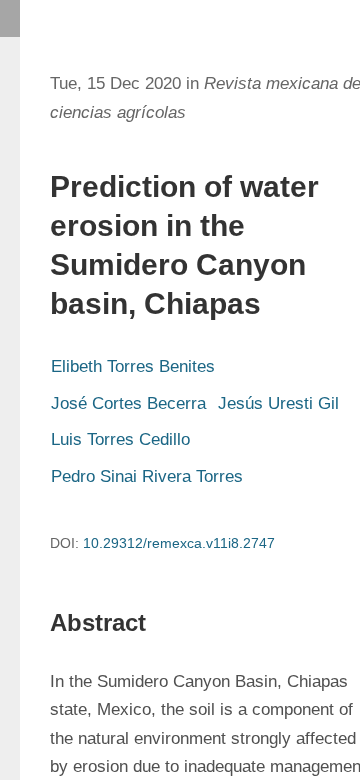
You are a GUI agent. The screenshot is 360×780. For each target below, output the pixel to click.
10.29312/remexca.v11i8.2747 (179, 543)
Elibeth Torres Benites (133, 366)
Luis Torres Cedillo (120, 439)
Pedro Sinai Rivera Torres (147, 476)
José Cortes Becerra (128, 403)
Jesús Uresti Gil (278, 403)
